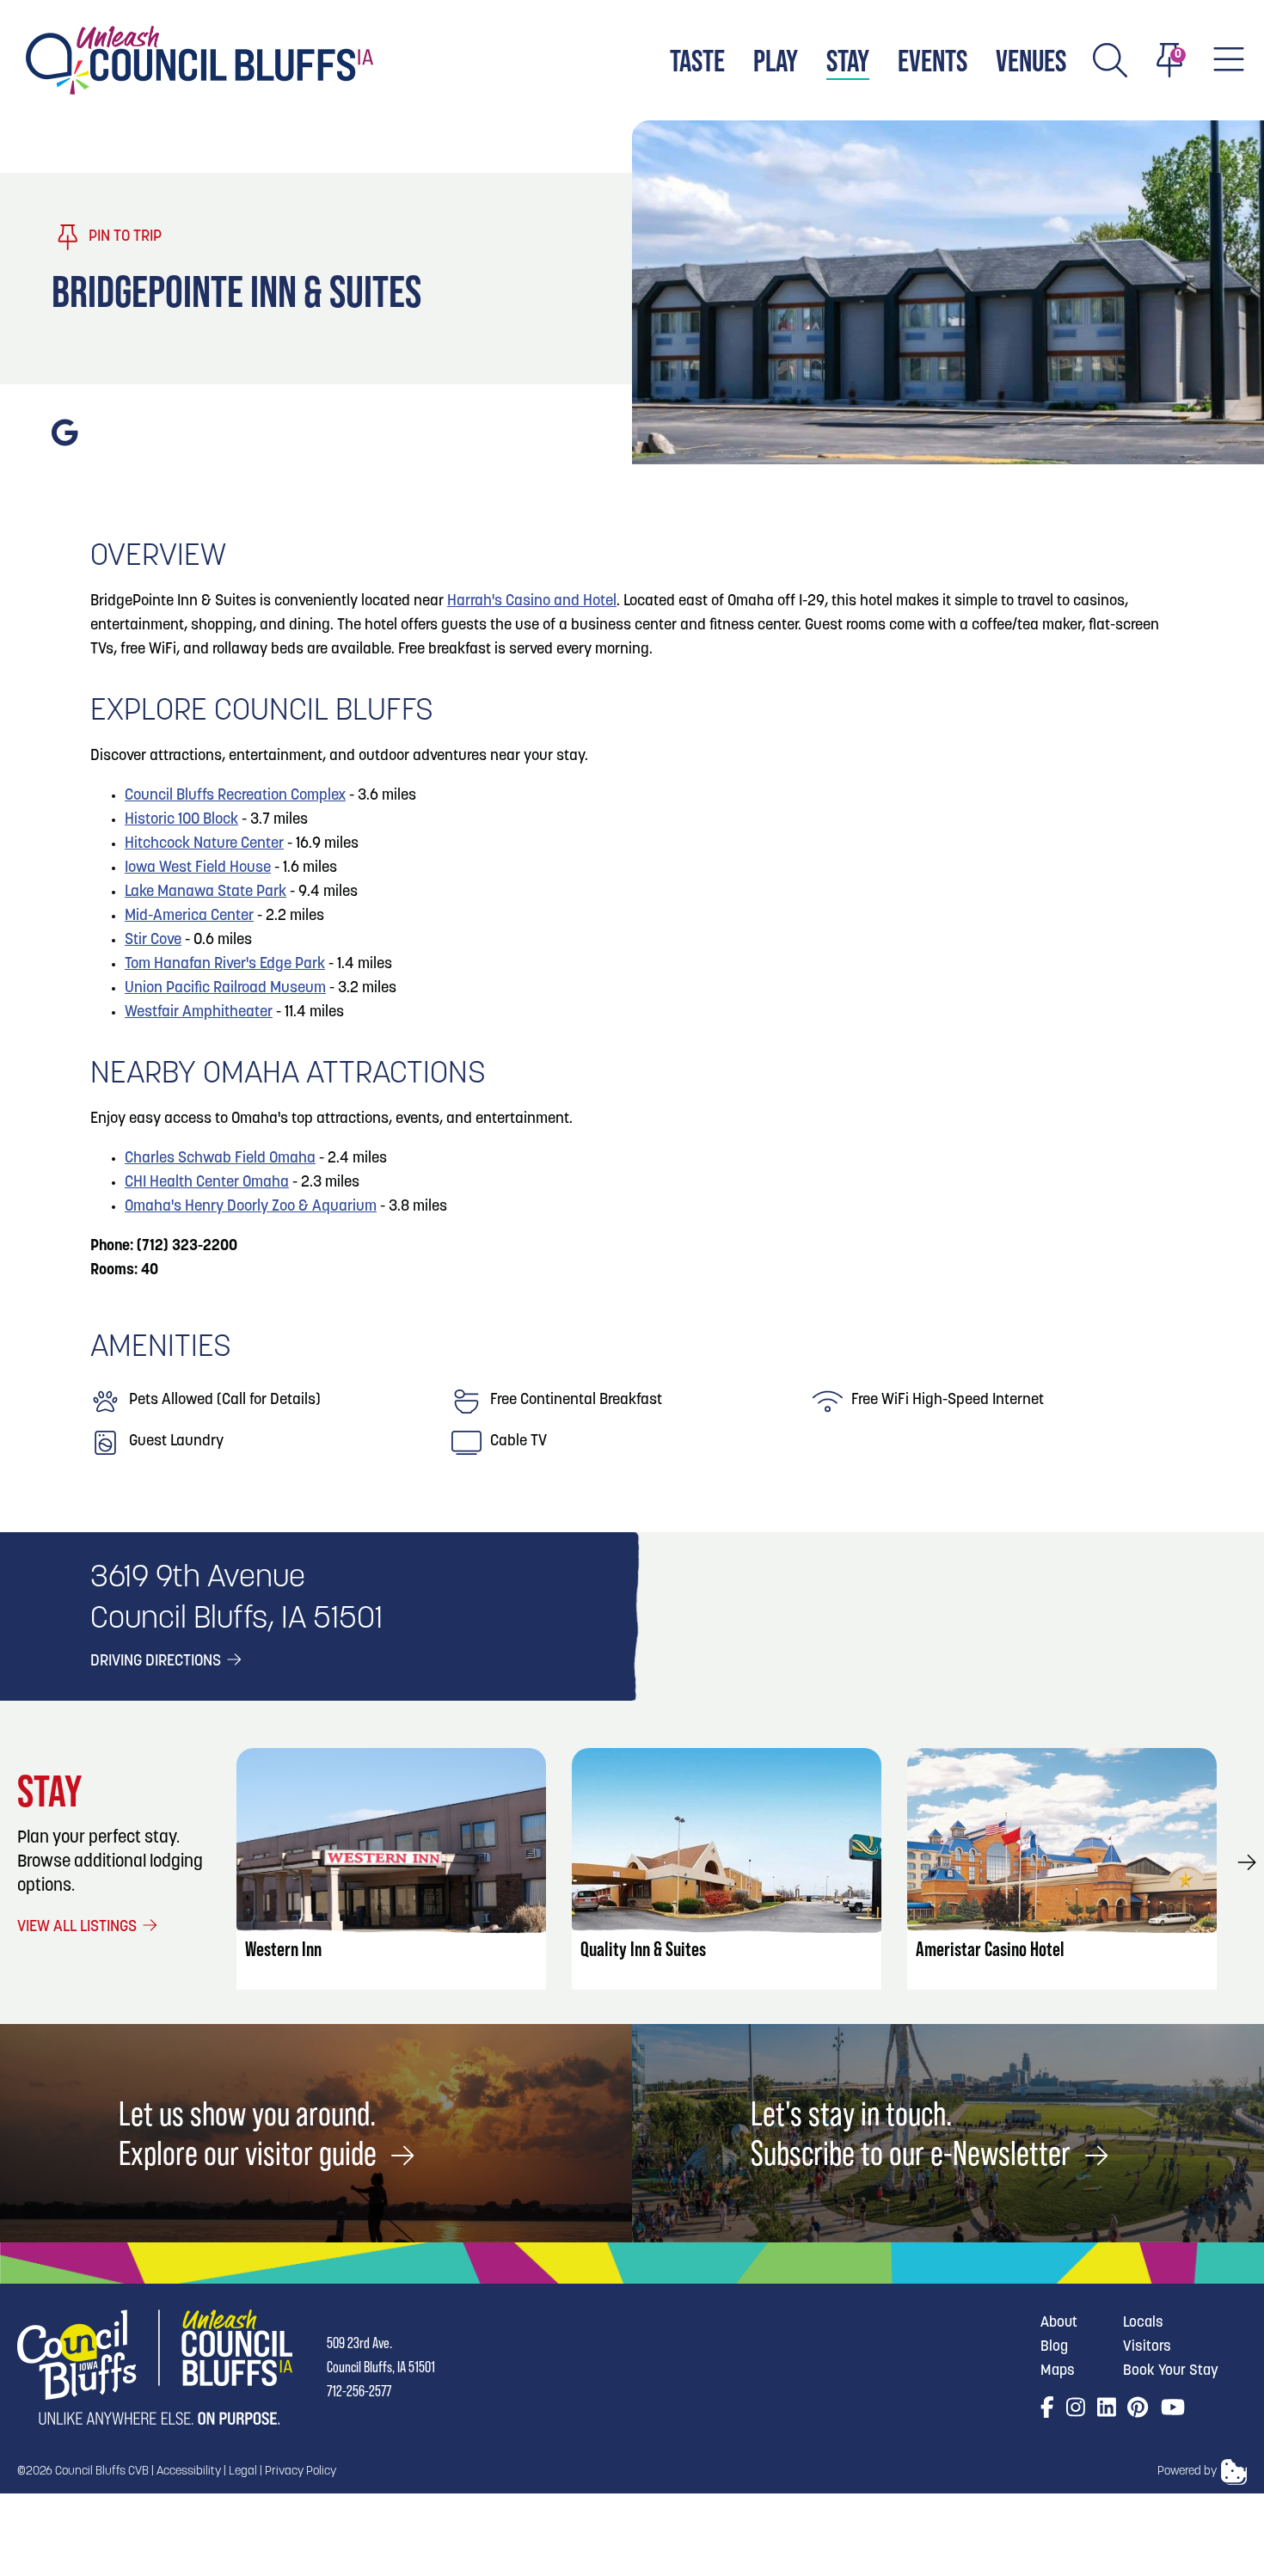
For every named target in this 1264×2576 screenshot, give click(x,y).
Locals (1143, 2323)
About (1059, 2323)
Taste (697, 61)
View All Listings (79, 1928)
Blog (1054, 2347)
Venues (1031, 61)
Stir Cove (153, 941)
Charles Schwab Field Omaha (220, 1159)
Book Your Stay (1171, 2371)
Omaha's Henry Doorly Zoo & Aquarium (251, 1207)
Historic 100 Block (181, 820)
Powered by (1187, 2472)
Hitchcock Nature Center (204, 844)
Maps (1058, 2371)
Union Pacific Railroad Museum (225, 989)
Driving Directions (157, 1662)
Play (776, 61)
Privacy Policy (301, 2472)
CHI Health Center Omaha (207, 1183)
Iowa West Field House (198, 868)
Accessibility (189, 2472)
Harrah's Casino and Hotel (532, 602)
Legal (243, 2472)
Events (933, 61)
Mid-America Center (189, 917)
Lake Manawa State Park (206, 892)
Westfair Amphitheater (199, 1013)
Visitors (1147, 2347)
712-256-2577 (359, 2391)
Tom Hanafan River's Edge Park (225, 965)
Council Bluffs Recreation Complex (235, 796)
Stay (848, 61)
